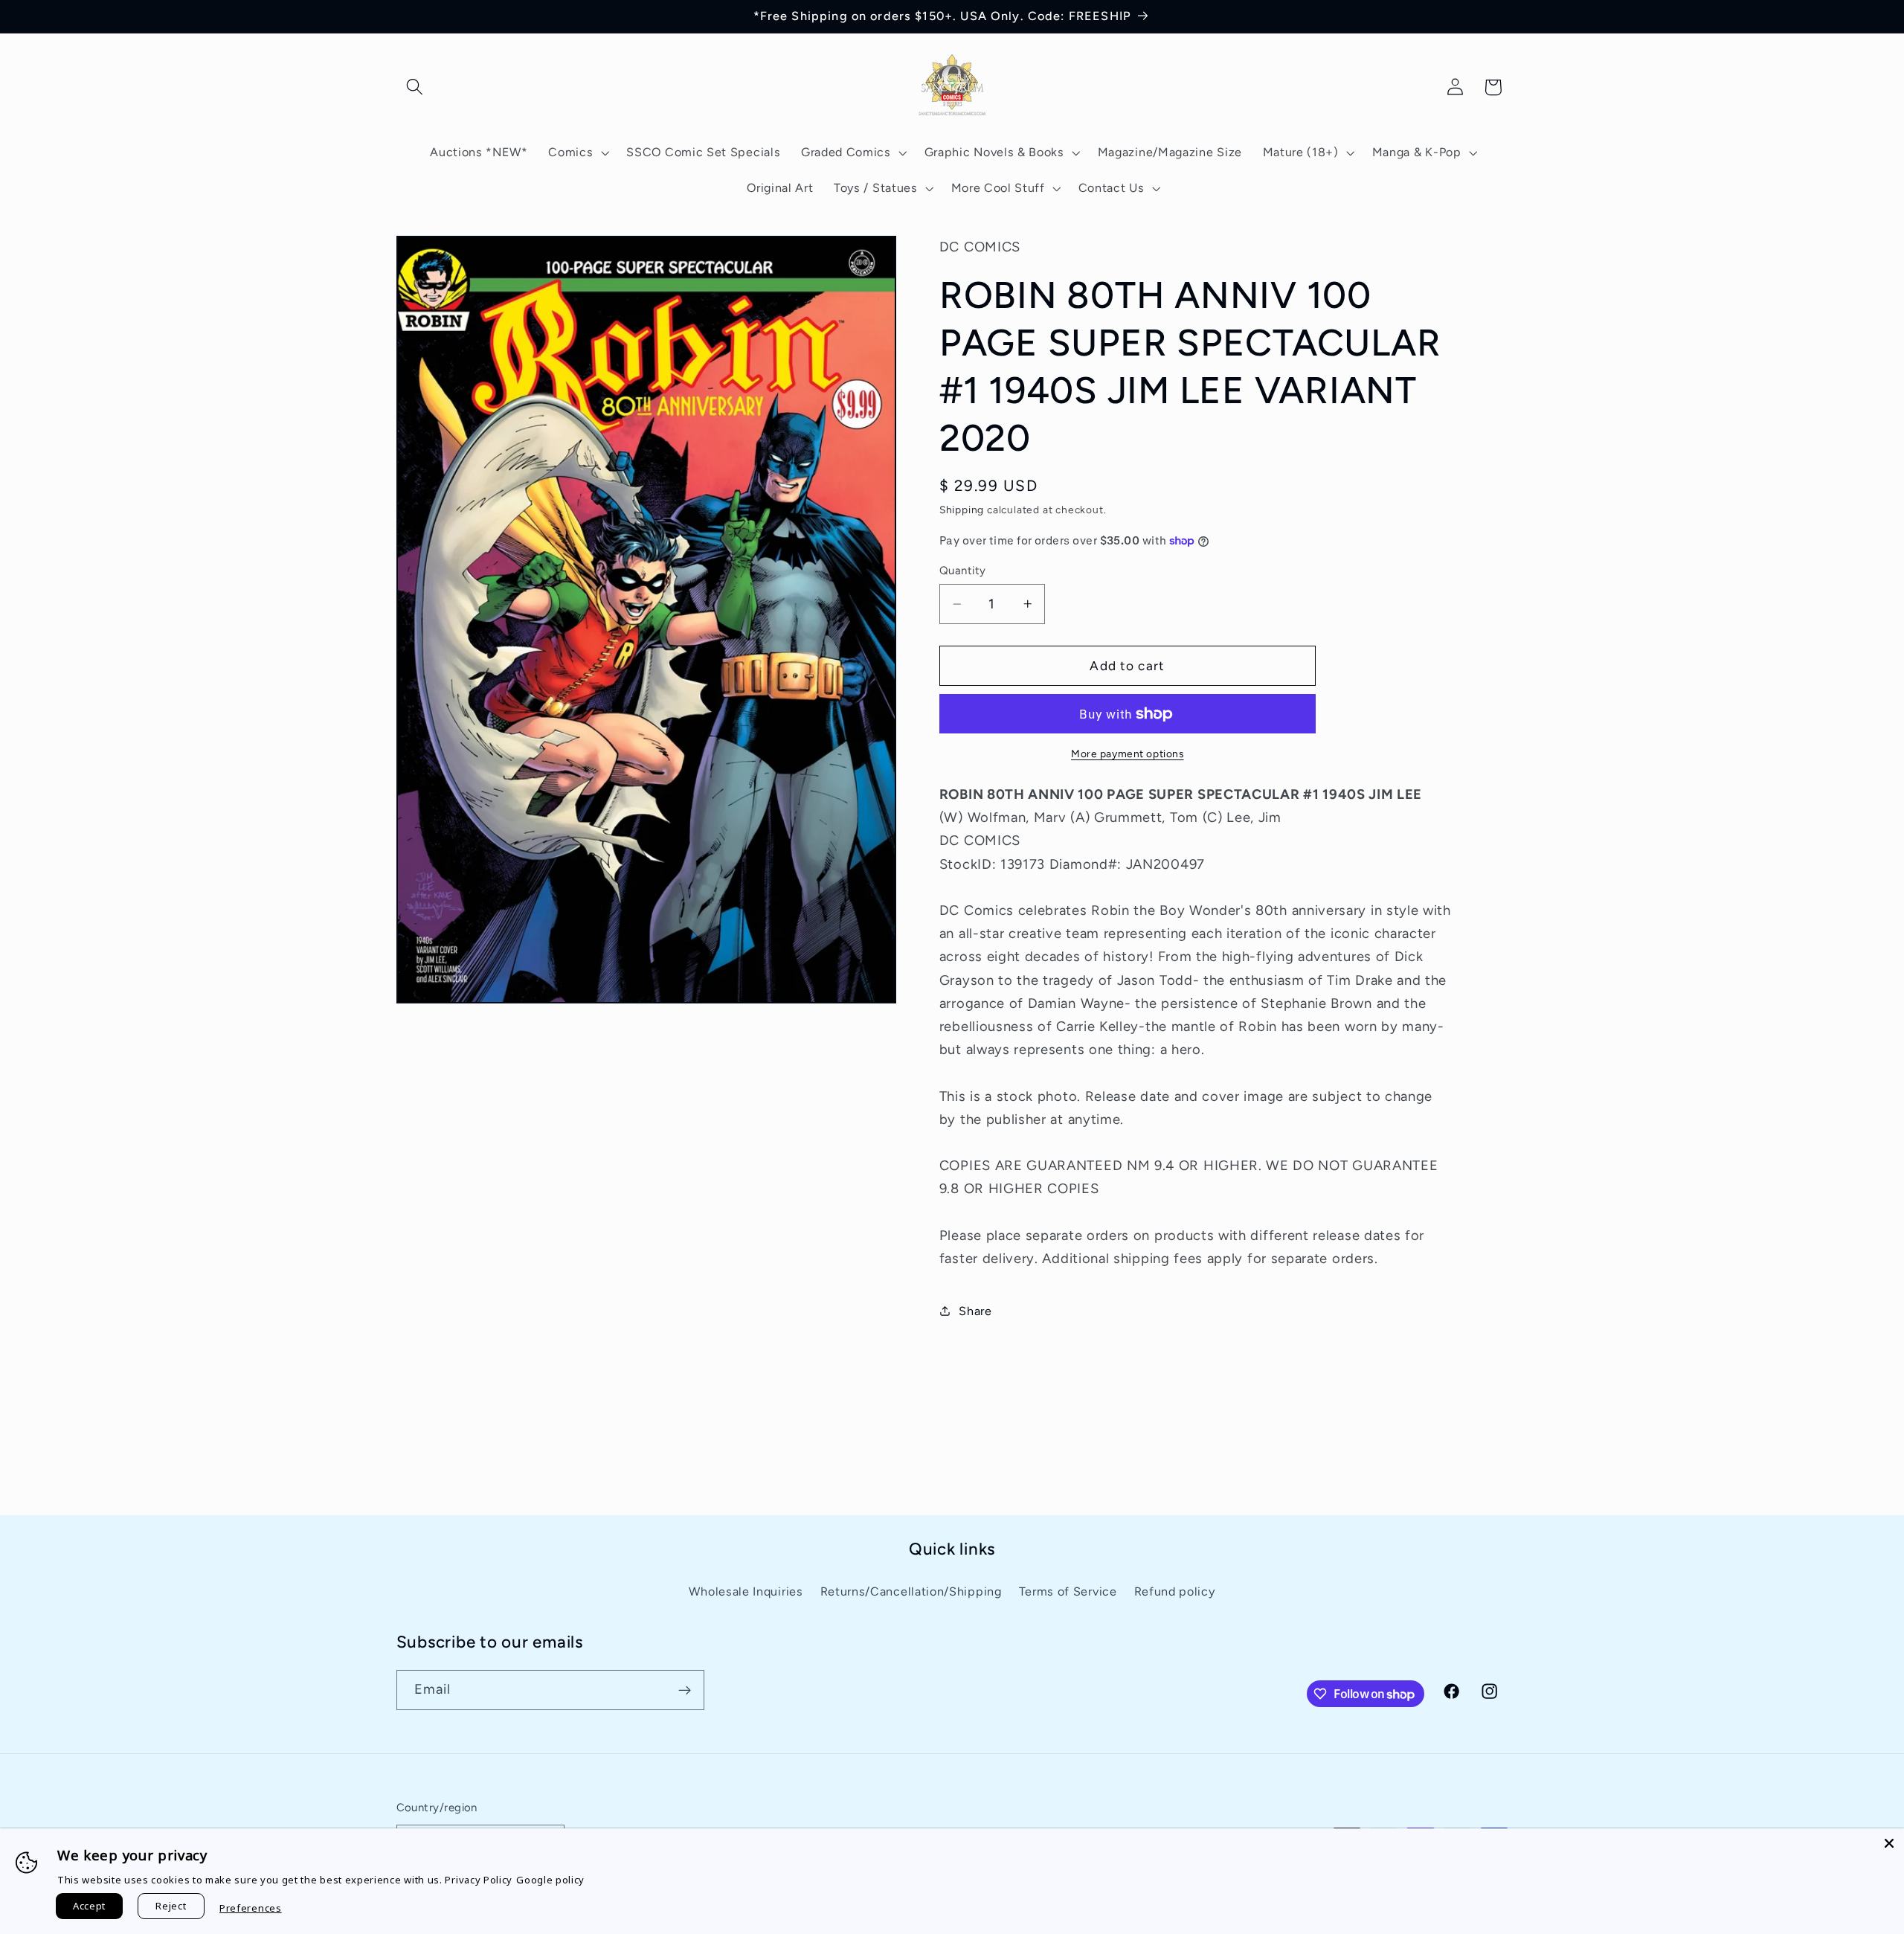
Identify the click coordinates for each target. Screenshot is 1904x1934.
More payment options (1128, 754)
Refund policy (1175, 1591)
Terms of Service (1068, 1591)
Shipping (962, 510)
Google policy (550, 1880)
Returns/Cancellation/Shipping (911, 1591)
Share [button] (975, 1311)
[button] (415, 87)
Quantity (963, 571)
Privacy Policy (479, 1880)
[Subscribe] (685, 1691)
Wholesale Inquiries (746, 1591)
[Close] (1889, 1843)
